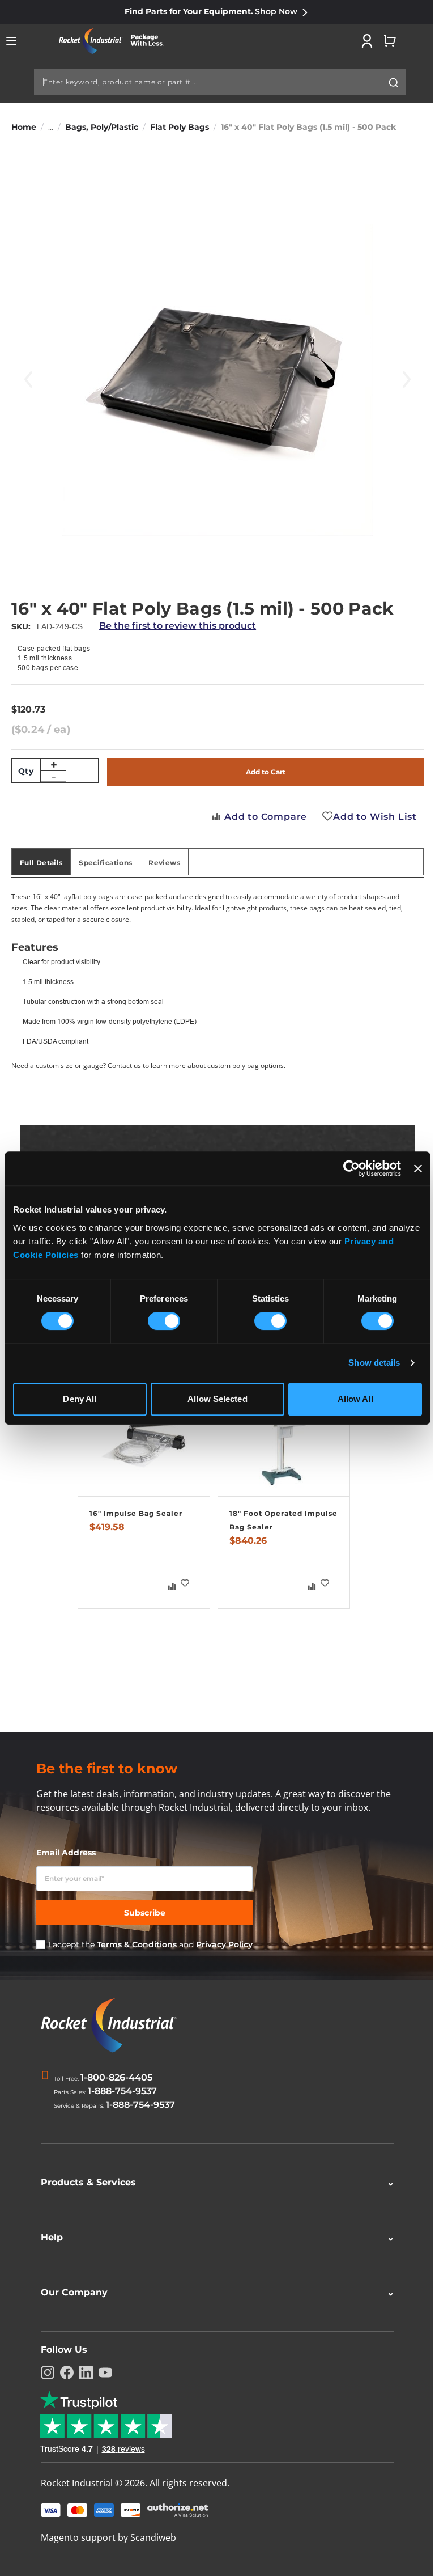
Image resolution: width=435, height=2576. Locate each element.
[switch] (164, 1322)
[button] (185, 1583)
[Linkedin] (82, 2372)
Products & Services (214, 2182)
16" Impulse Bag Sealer (136, 1513)
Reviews (164, 863)
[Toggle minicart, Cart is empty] (390, 41)
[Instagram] (44, 2372)
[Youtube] (101, 2372)
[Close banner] (418, 1168)
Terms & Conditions (137, 1944)
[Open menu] (11, 41)
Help (214, 2237)
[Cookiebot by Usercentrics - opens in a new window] (351, 1168)
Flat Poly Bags (180, 127)
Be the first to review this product (178, 626)
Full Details (41, 863)
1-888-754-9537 (122, 2091)
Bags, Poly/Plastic (102, 127)
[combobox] (220, 82)
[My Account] (367, 41)
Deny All (80, 1399)
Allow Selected (217, 1399)
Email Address (66, 1853)
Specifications (105, 863)
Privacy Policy (224, 1944)
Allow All (355, 1399)
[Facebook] (63, 2372)
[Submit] (394, 83)
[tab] (41, 862)
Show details (374, 1363)
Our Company (214, 2292)
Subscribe (145, 1913)
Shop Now (276, 11)
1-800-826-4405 (116, 2077)
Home (24, 127)
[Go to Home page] (116, 41)
